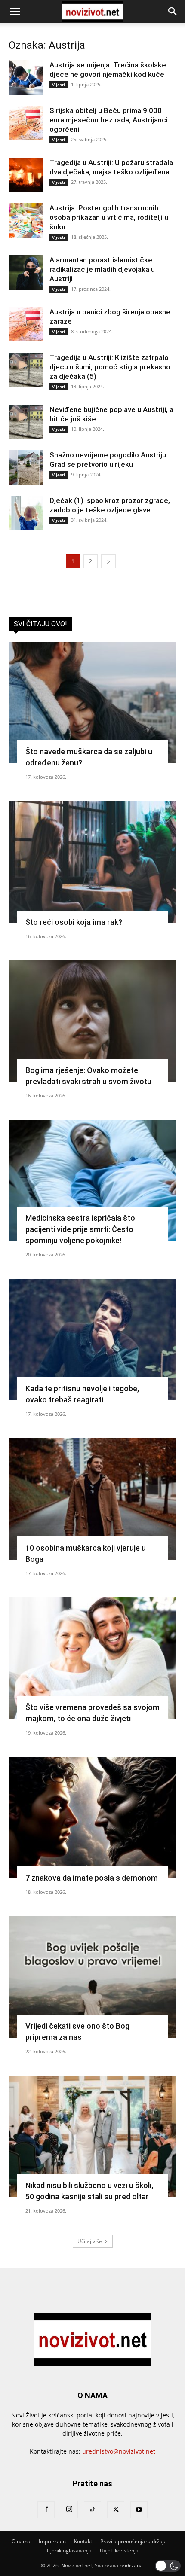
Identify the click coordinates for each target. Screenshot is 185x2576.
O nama (21, 2541)
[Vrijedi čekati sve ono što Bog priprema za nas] (92, 1977)
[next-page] (108, 561)
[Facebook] (46, 2510)
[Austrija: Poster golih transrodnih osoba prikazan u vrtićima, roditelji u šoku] (26, 220)
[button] (15, 12)
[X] (116, 2510)
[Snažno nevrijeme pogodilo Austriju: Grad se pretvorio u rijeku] (26, 467)
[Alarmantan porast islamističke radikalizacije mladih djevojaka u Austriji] (26, 272)
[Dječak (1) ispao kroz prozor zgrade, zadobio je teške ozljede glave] (26, 513)
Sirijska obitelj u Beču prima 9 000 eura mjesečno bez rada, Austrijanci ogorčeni (109, 120)
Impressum (52, 2541)
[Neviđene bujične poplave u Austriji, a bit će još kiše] (26, 422)
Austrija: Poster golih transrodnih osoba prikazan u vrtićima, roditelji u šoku (109, 217)
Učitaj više (90, 2241)
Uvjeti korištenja (119, 2550)
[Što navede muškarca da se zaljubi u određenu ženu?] (92, 703)
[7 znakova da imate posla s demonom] (92, 1818)
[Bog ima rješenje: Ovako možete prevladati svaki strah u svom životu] (92, 1021)
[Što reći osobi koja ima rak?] (92, 862)
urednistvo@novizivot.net (119, 2451)
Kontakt (83, 2541)
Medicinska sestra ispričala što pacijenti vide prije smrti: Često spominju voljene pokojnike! (80, 1229)
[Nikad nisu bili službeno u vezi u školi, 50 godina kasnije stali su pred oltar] (92, 2136)
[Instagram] (69, 2509)
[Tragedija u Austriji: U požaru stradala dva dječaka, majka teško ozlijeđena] (26, 175)
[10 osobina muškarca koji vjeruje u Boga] (92, 1499)
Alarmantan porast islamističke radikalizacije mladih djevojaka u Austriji (102, 269)
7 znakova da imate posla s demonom (92, 1878)
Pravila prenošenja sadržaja (134, 2541)
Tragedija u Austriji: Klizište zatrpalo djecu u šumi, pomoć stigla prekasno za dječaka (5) (110, 367)
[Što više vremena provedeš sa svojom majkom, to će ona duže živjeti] (92, 1658)
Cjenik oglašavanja (69, 2550)
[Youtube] (139, 2510)
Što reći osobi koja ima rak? (74, 922)
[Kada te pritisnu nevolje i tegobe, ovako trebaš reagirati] (92, 1340)
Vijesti (59, 85)
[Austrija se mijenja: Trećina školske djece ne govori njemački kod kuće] (26, 77)
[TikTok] (92, 2510)
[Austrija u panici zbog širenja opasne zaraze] (26, 324)
